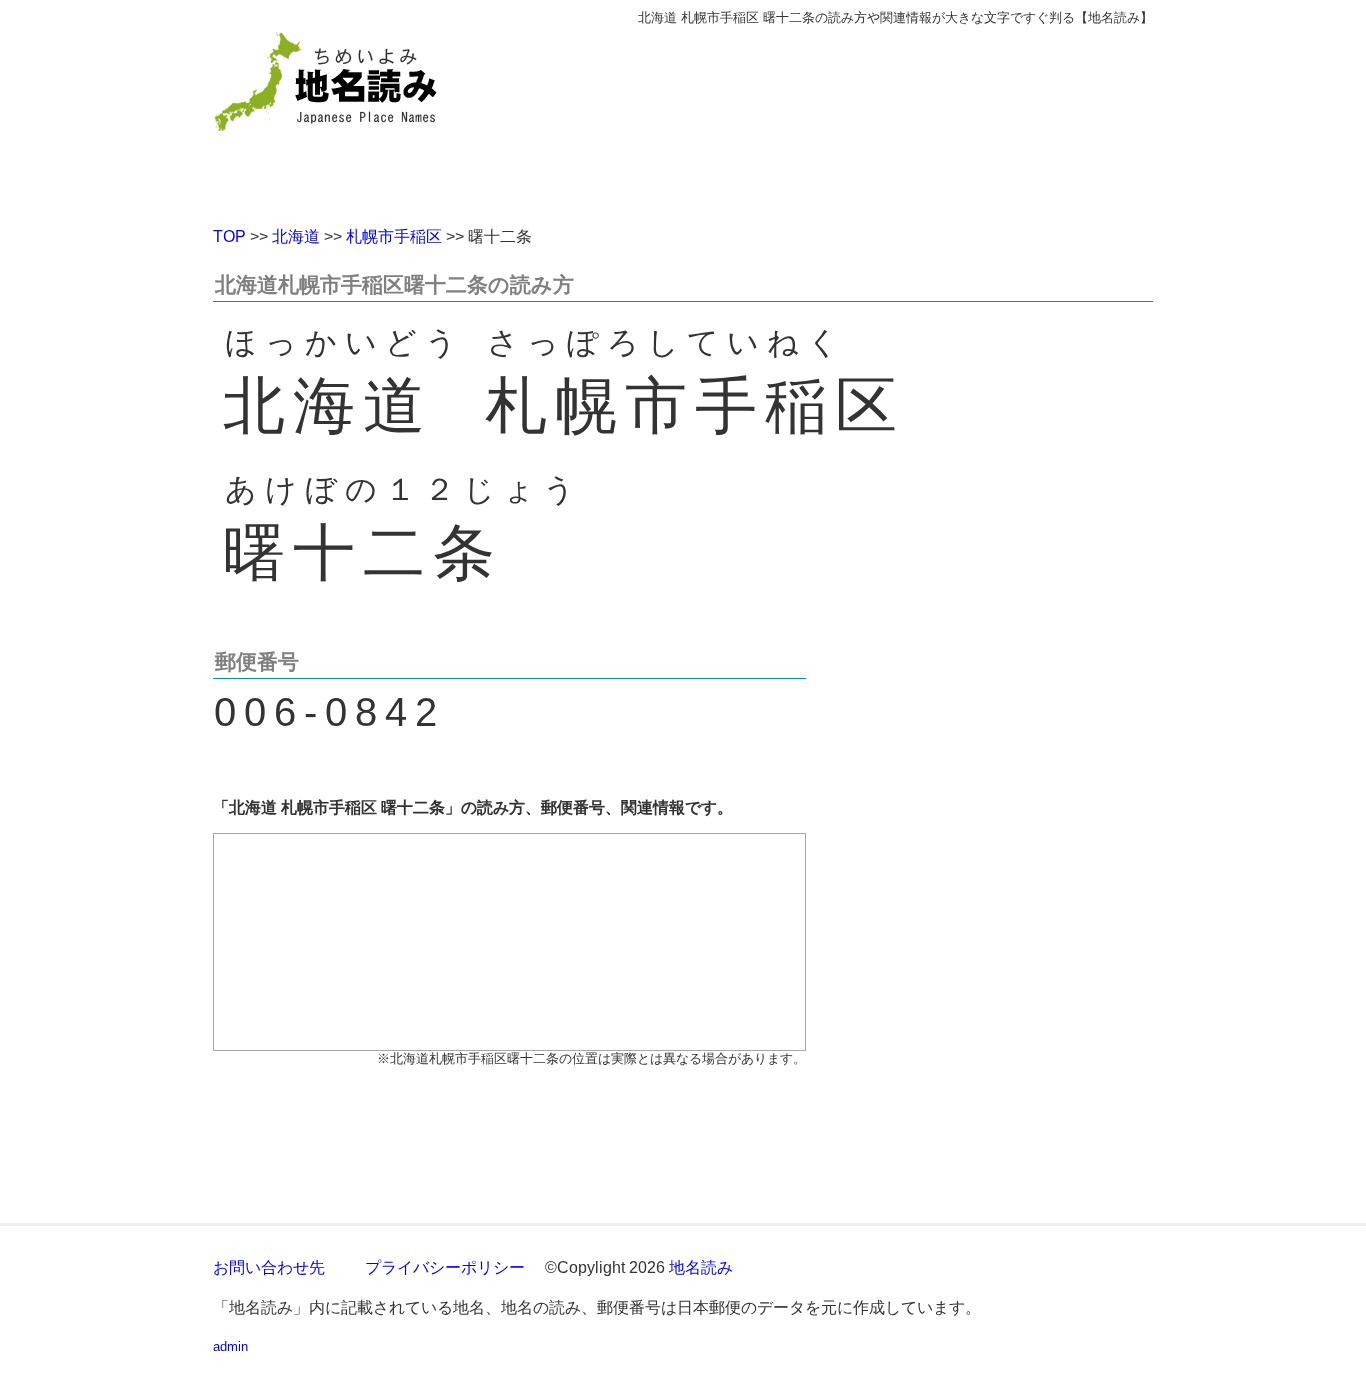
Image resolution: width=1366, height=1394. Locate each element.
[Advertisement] (828, 118)
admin (230, 1346)
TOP (229, 236)
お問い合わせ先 (269, 1267)
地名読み (701, 1267)
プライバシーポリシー (445, 1267)
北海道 (296, 236)
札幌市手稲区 (394, 236)
